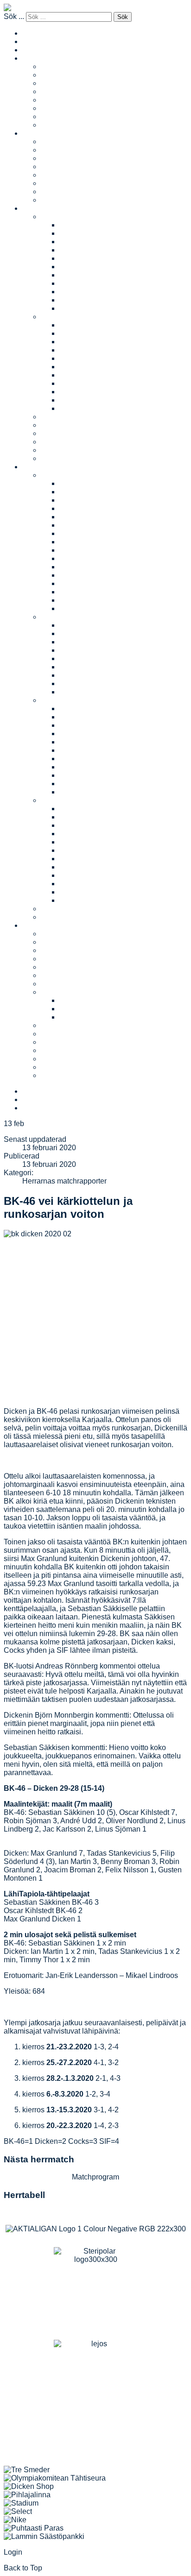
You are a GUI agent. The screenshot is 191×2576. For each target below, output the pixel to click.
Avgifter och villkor (71, 458)
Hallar (51, 975)
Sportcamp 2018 (86, 875)
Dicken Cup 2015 (88, 558)
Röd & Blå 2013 (86, 658)
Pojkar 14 (75, 367)
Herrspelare (60, 175)
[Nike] (15, 2520)
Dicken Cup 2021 (88, 508)
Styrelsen (56, 967)
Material (54, 992)
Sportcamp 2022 (86, 842)
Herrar (33, 133)
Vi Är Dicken (61, 1034)
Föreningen (41, 925)
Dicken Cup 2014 (88, 567)
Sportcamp (59, 800)
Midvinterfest (62, 917)
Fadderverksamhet (72, 433)
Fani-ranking (62, 442)
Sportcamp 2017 (86, 884)
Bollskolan (58, 417)
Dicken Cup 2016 (88, 550)
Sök (123, 17)
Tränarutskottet (65, 1025)
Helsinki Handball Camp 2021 (109, 734)
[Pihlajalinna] (27, 2495)
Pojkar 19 (75, 408)
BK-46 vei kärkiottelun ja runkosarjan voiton (68, 1207)
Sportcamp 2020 (86, 859)
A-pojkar (73, 325)
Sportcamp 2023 (86, 834)
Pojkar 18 (75, 400)
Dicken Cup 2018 (88, 533)
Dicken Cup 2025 (88, 483)
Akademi (55, 117)
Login (13, 2552)
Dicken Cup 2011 (88, 592)
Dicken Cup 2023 (88, 492)
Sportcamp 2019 (86, 867)
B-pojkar (73, 333)
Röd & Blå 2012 (86, 667)
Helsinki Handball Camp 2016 (109, 775)
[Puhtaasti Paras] (34, 2528)
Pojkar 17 (75, 392)
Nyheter (54, 450)
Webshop (57, 1067)
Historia (54, 984)
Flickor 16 (76, 283)
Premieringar (62, 1059)
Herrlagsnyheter (67, 158)
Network (54, 100)
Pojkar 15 (75, 375)
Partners (55, 950)
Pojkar (51, 317)
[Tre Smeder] (27, 2470)
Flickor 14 (76, 267)
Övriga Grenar (64, 1075)
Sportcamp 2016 (86, 892)
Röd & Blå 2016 (86, 633)
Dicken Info (78, 1000)
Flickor (52, 217)
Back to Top (23, 2568)
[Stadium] (21, 2503)
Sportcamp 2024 (86, 825)
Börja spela (60, 425)
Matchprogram (64, 91)
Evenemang (42, 467)
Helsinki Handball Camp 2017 (109, 767)
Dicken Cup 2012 (88, 583)
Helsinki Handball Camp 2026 (109, 709)
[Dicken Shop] (29, 2486)
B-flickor (73, 233)
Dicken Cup (60, 475)
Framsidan (40, 50)
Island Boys (60, 200)
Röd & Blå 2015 (86, 642)
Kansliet (54, 942)
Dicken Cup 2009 (88, 608)
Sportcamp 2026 (86, 809)
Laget (50, 66)
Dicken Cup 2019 (88, 525)
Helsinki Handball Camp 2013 (109, 792)
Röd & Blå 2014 (86, 650)
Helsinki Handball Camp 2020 (109, 742)
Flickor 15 (76, 275)
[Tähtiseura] (55, 2478)
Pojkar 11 (75, 342)
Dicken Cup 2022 (88, 500)
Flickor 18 (76, 300)
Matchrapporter (66, 75)
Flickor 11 (75, 242)
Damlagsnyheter (68, 83)
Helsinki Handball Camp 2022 (109, 725)
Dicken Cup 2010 (88, 600)
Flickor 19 (76, 308)
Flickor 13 (76, 258)
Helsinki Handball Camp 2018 (109, 759)
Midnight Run (63, 909)
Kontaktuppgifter (68, 959)
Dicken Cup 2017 (88, 542)
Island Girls (59, 125)
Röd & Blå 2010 (86, 683)
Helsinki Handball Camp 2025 (109, 717)
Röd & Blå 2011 (85, 675)
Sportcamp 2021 (86, 850)
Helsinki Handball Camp (81, 700)
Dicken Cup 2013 (88, 575)
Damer (33, 58)
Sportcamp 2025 (86, 817)
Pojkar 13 (75, 358)
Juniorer (36, 208)
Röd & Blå (58, 617)
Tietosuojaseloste (88, 1017)
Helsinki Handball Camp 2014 (109, 784)
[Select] (18, 2511)
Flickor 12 (76, 250)
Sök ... (14, 16)
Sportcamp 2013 (86, 900)
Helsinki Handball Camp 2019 (109, 750)
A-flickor (73, 225)
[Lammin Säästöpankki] (44, 2536)
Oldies (51, 108)
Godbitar (55, 1050)
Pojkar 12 (75, 350)
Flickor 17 (76, 292)
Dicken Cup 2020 (88, 517)
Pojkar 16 (75, 383)
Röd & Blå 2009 (86, 692)
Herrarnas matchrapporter (64, 1181)
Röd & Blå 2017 (86, 625)
